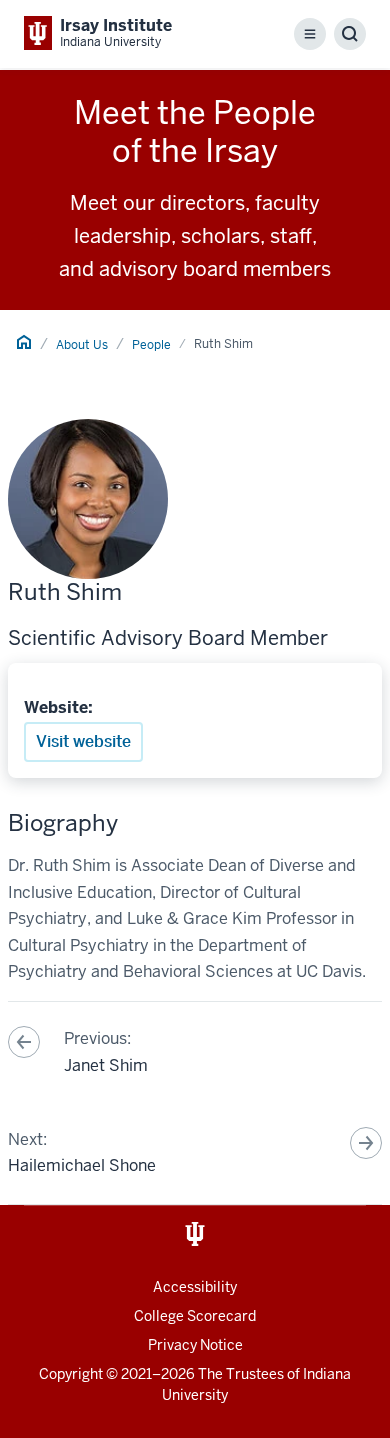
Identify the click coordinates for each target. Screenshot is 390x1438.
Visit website (83, 741)
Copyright (71, 1374)
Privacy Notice (195, 1345)
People (151, 345)
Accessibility (195, 1287)
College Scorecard (195, 1316)
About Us (82, 345)
